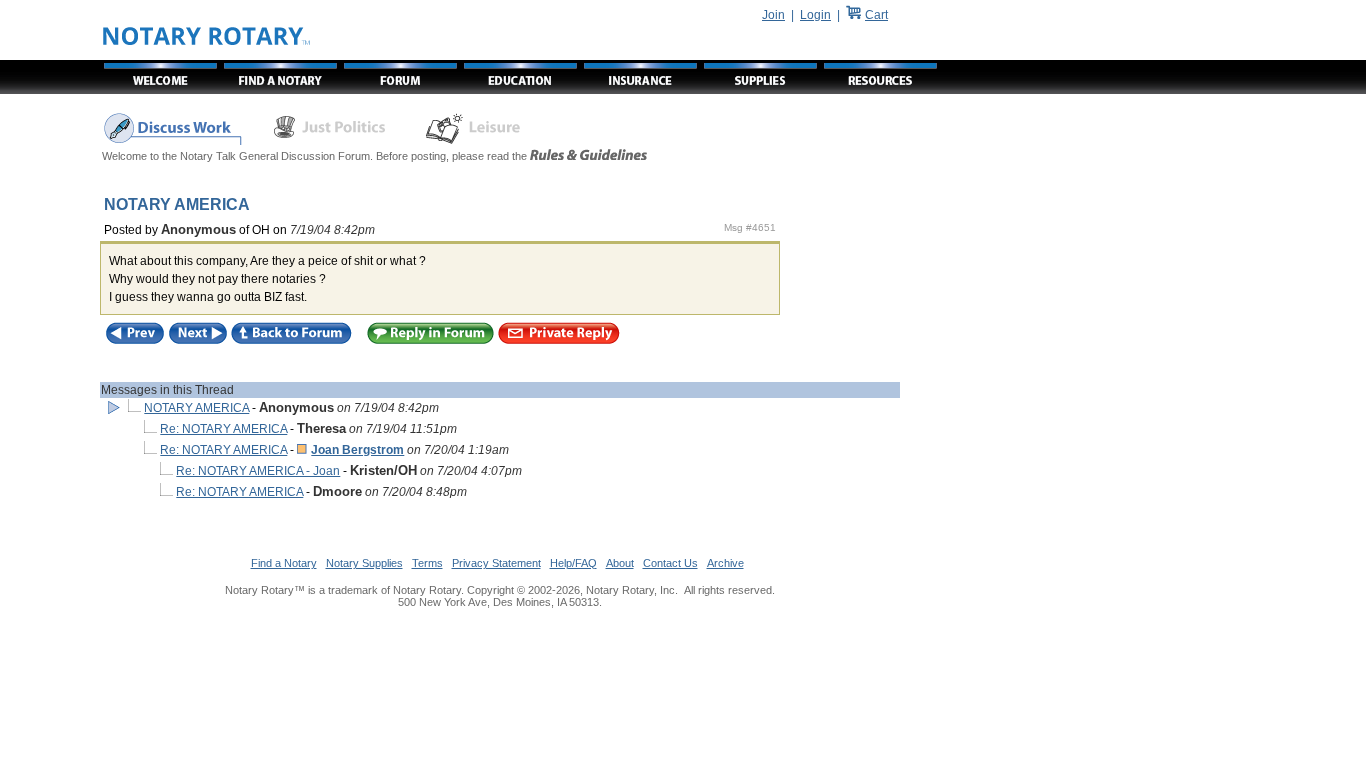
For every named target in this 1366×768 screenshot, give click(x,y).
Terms (427, 563)
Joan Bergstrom (357, 450)
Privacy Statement (496, 563)
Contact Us (670, 563)
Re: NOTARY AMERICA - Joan (258, 471)
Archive (725, 563)
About (620, 563)
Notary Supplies (364, 563)
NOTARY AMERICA (196, 408)
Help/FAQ (573, 563)
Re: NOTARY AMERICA (223, 429)
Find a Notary (284, 563)
